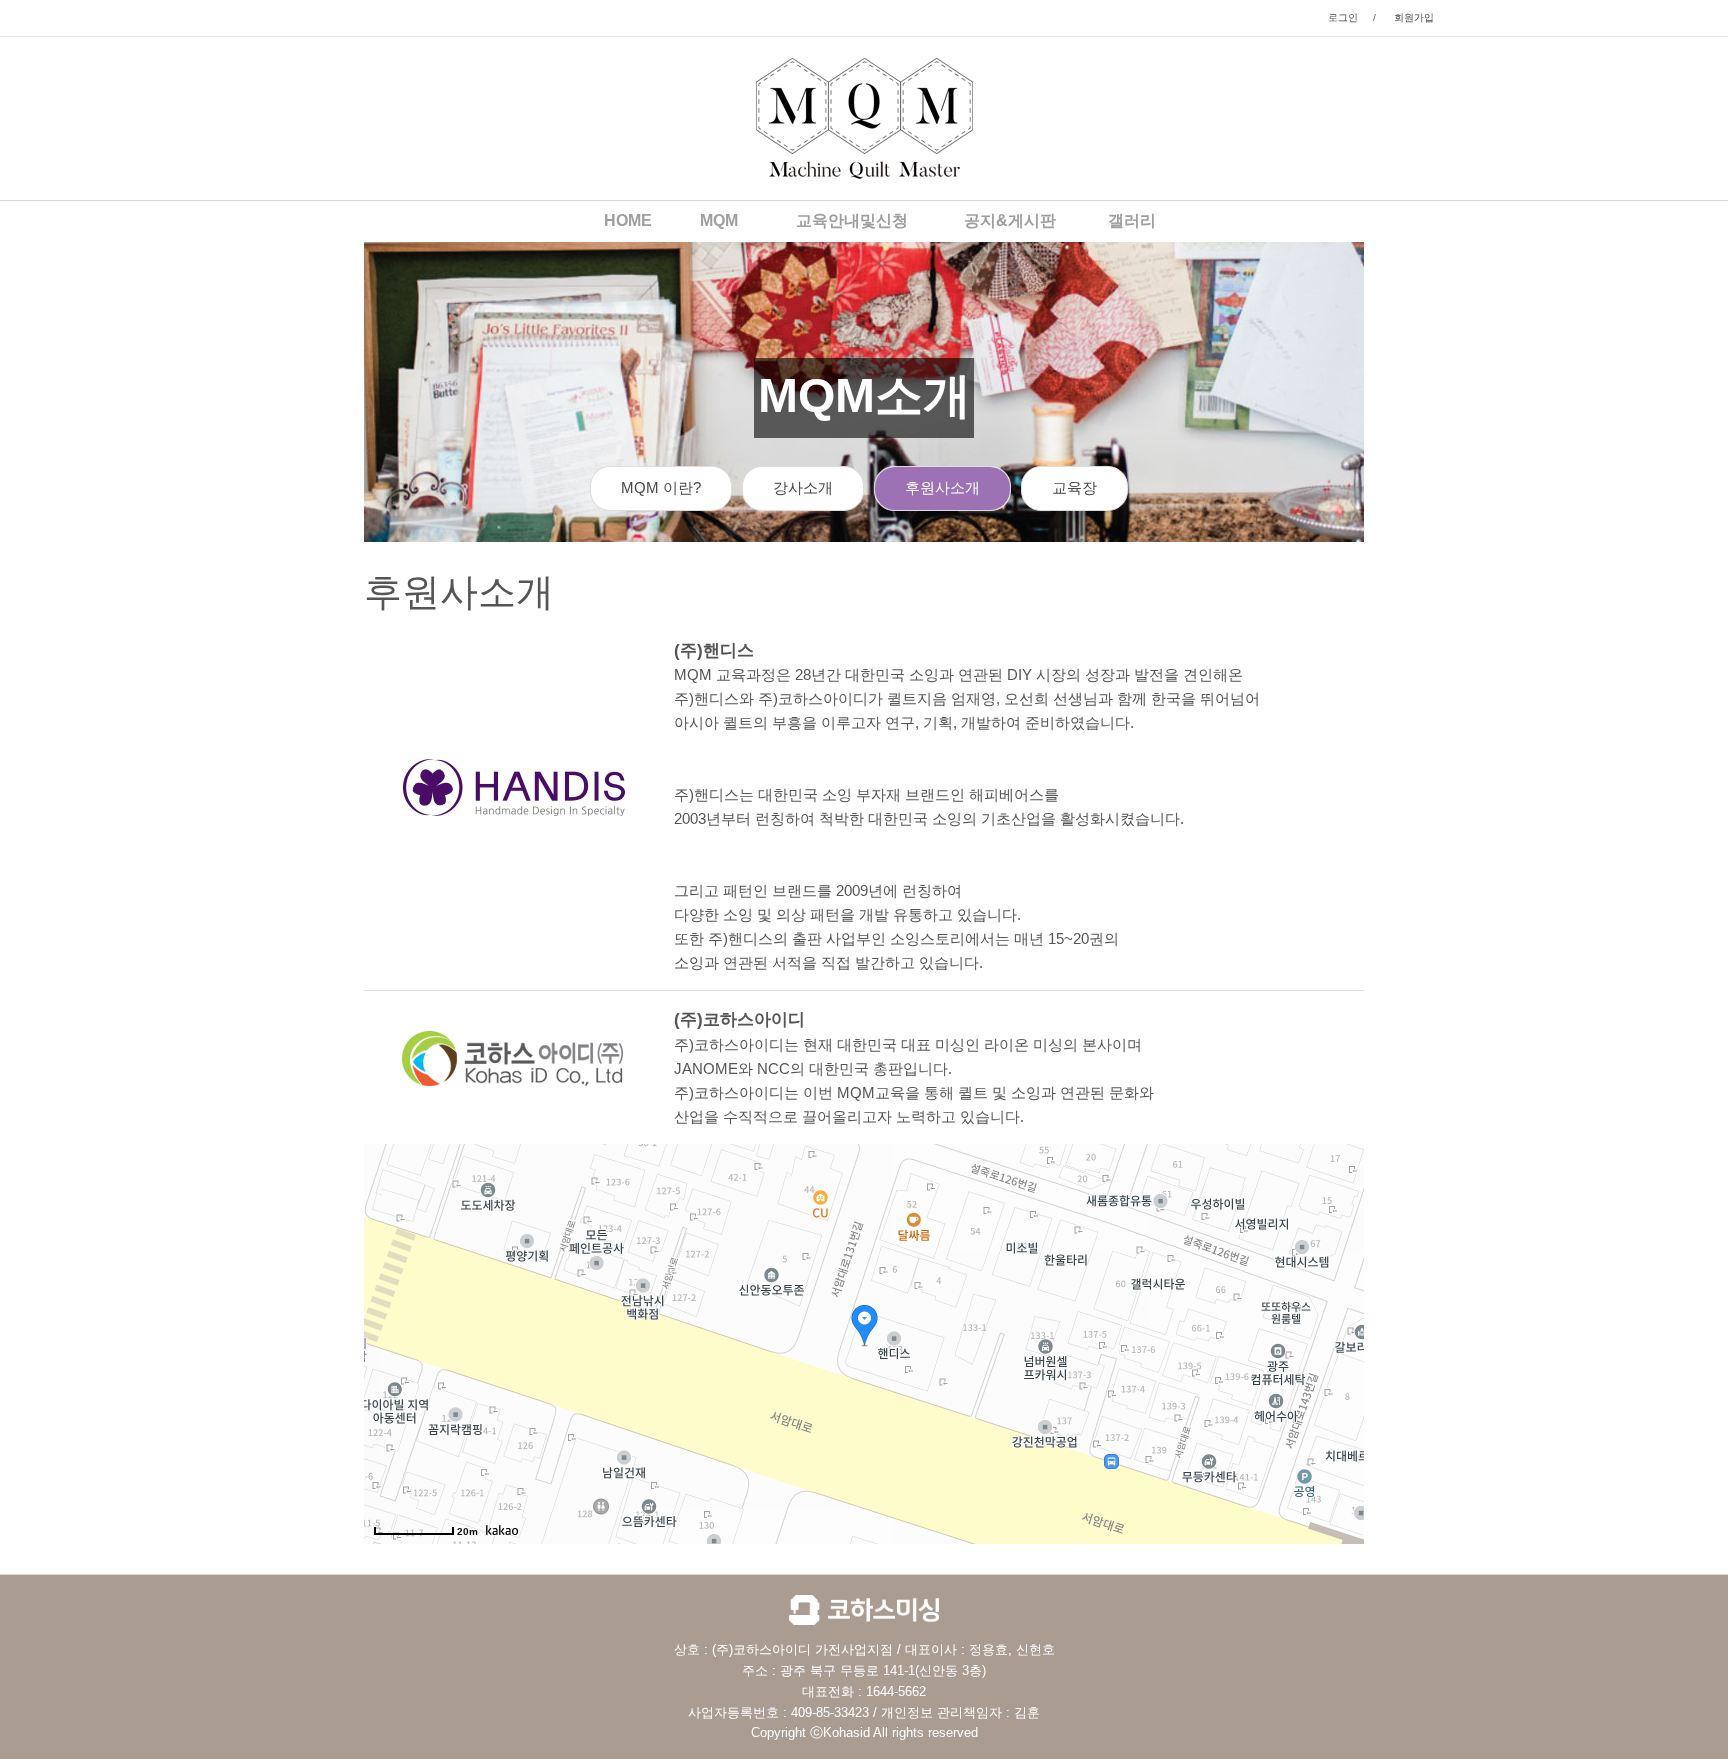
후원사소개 (942, 488)
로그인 (1343, 17)
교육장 (1074, 488)
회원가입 (1414, 17)
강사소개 (803, 488)
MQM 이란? (661, 488)
